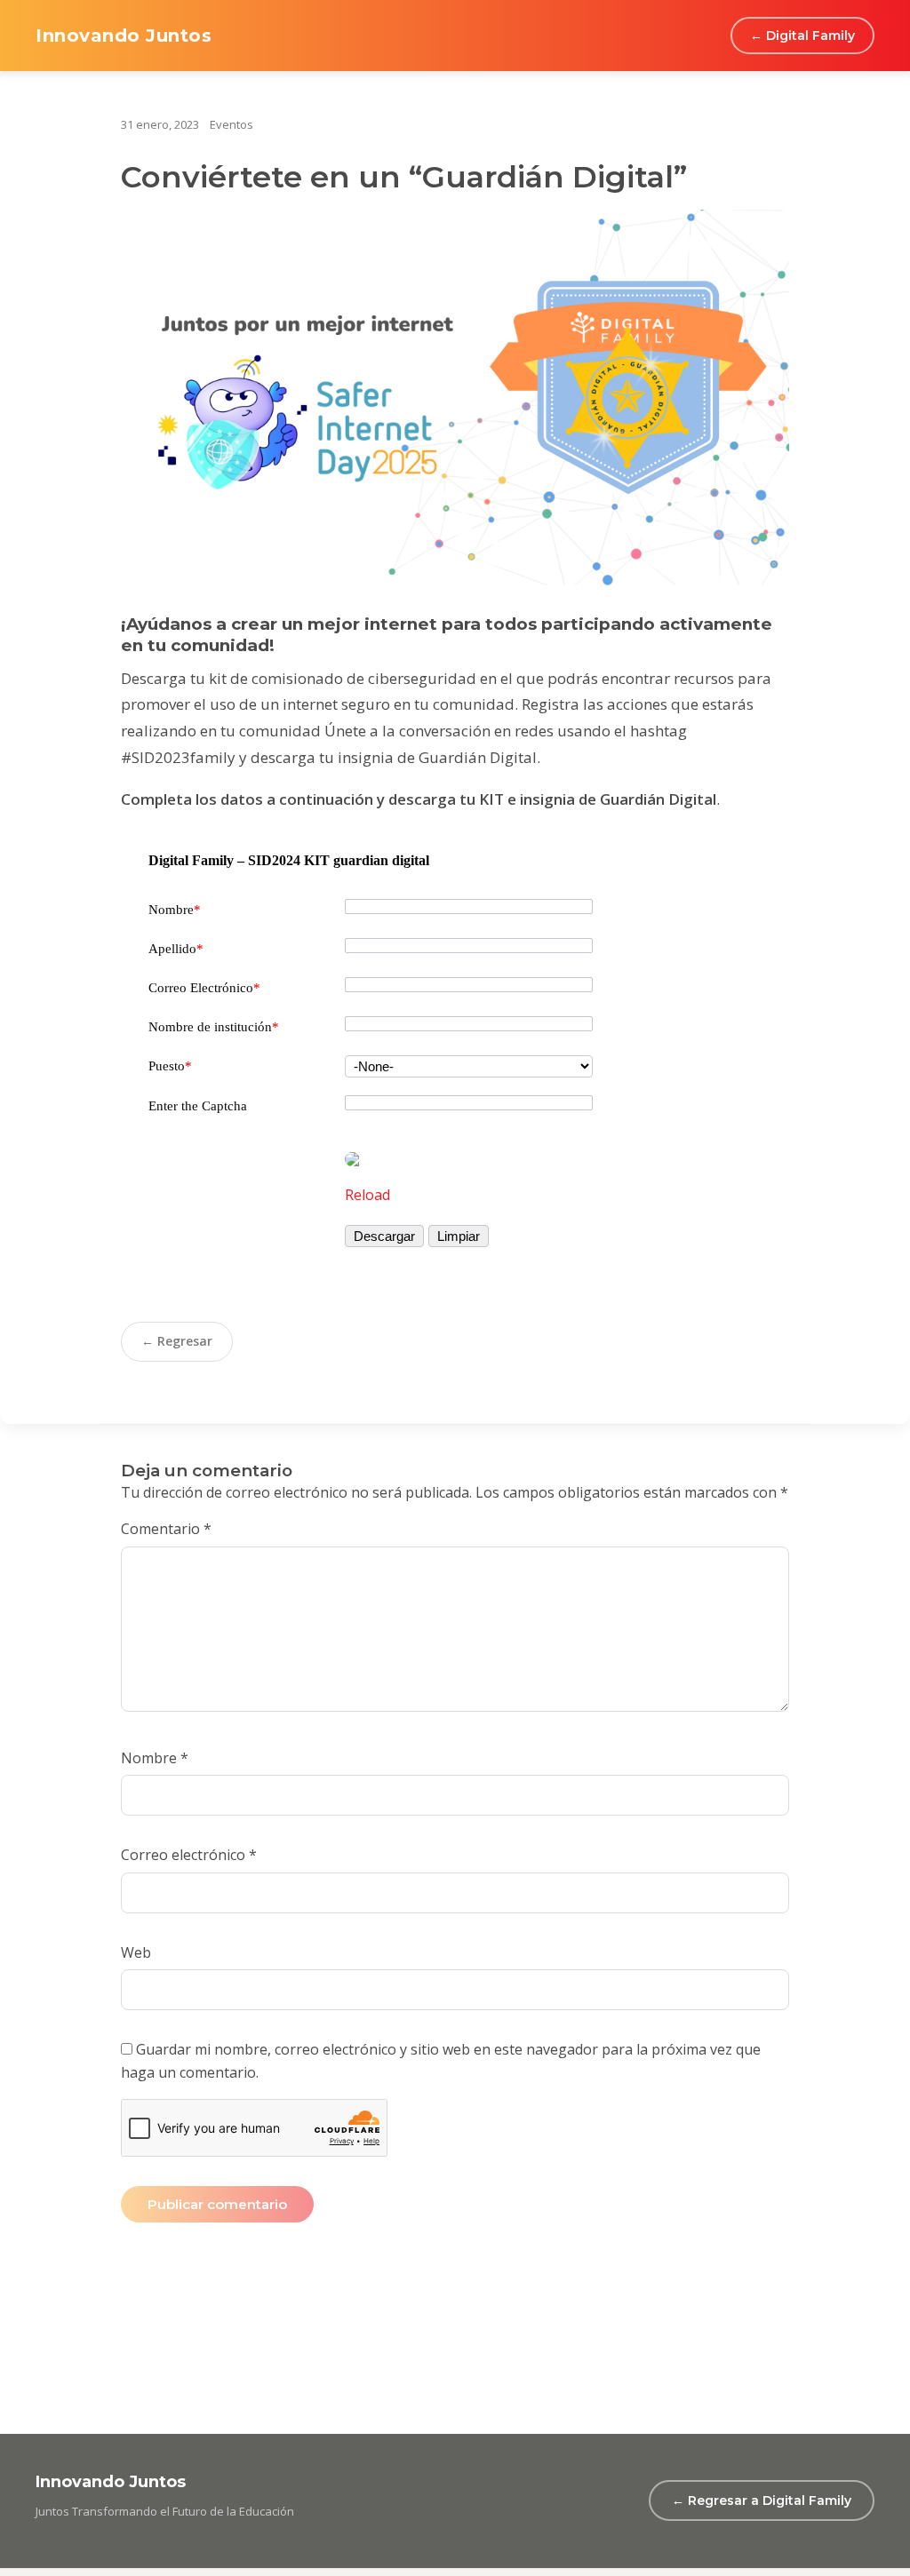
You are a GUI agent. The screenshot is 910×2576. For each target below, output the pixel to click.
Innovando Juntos (124, 36)
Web (136, 1952)
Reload (367, 1195)
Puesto (170, 1066)
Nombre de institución (214, 1027)
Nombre (175, 910)
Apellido (176, 949)
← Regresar (177, 1341)
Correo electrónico (189, 1855)
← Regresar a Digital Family (762, 2500)
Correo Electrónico (204, 988)
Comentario (166, 1529)
